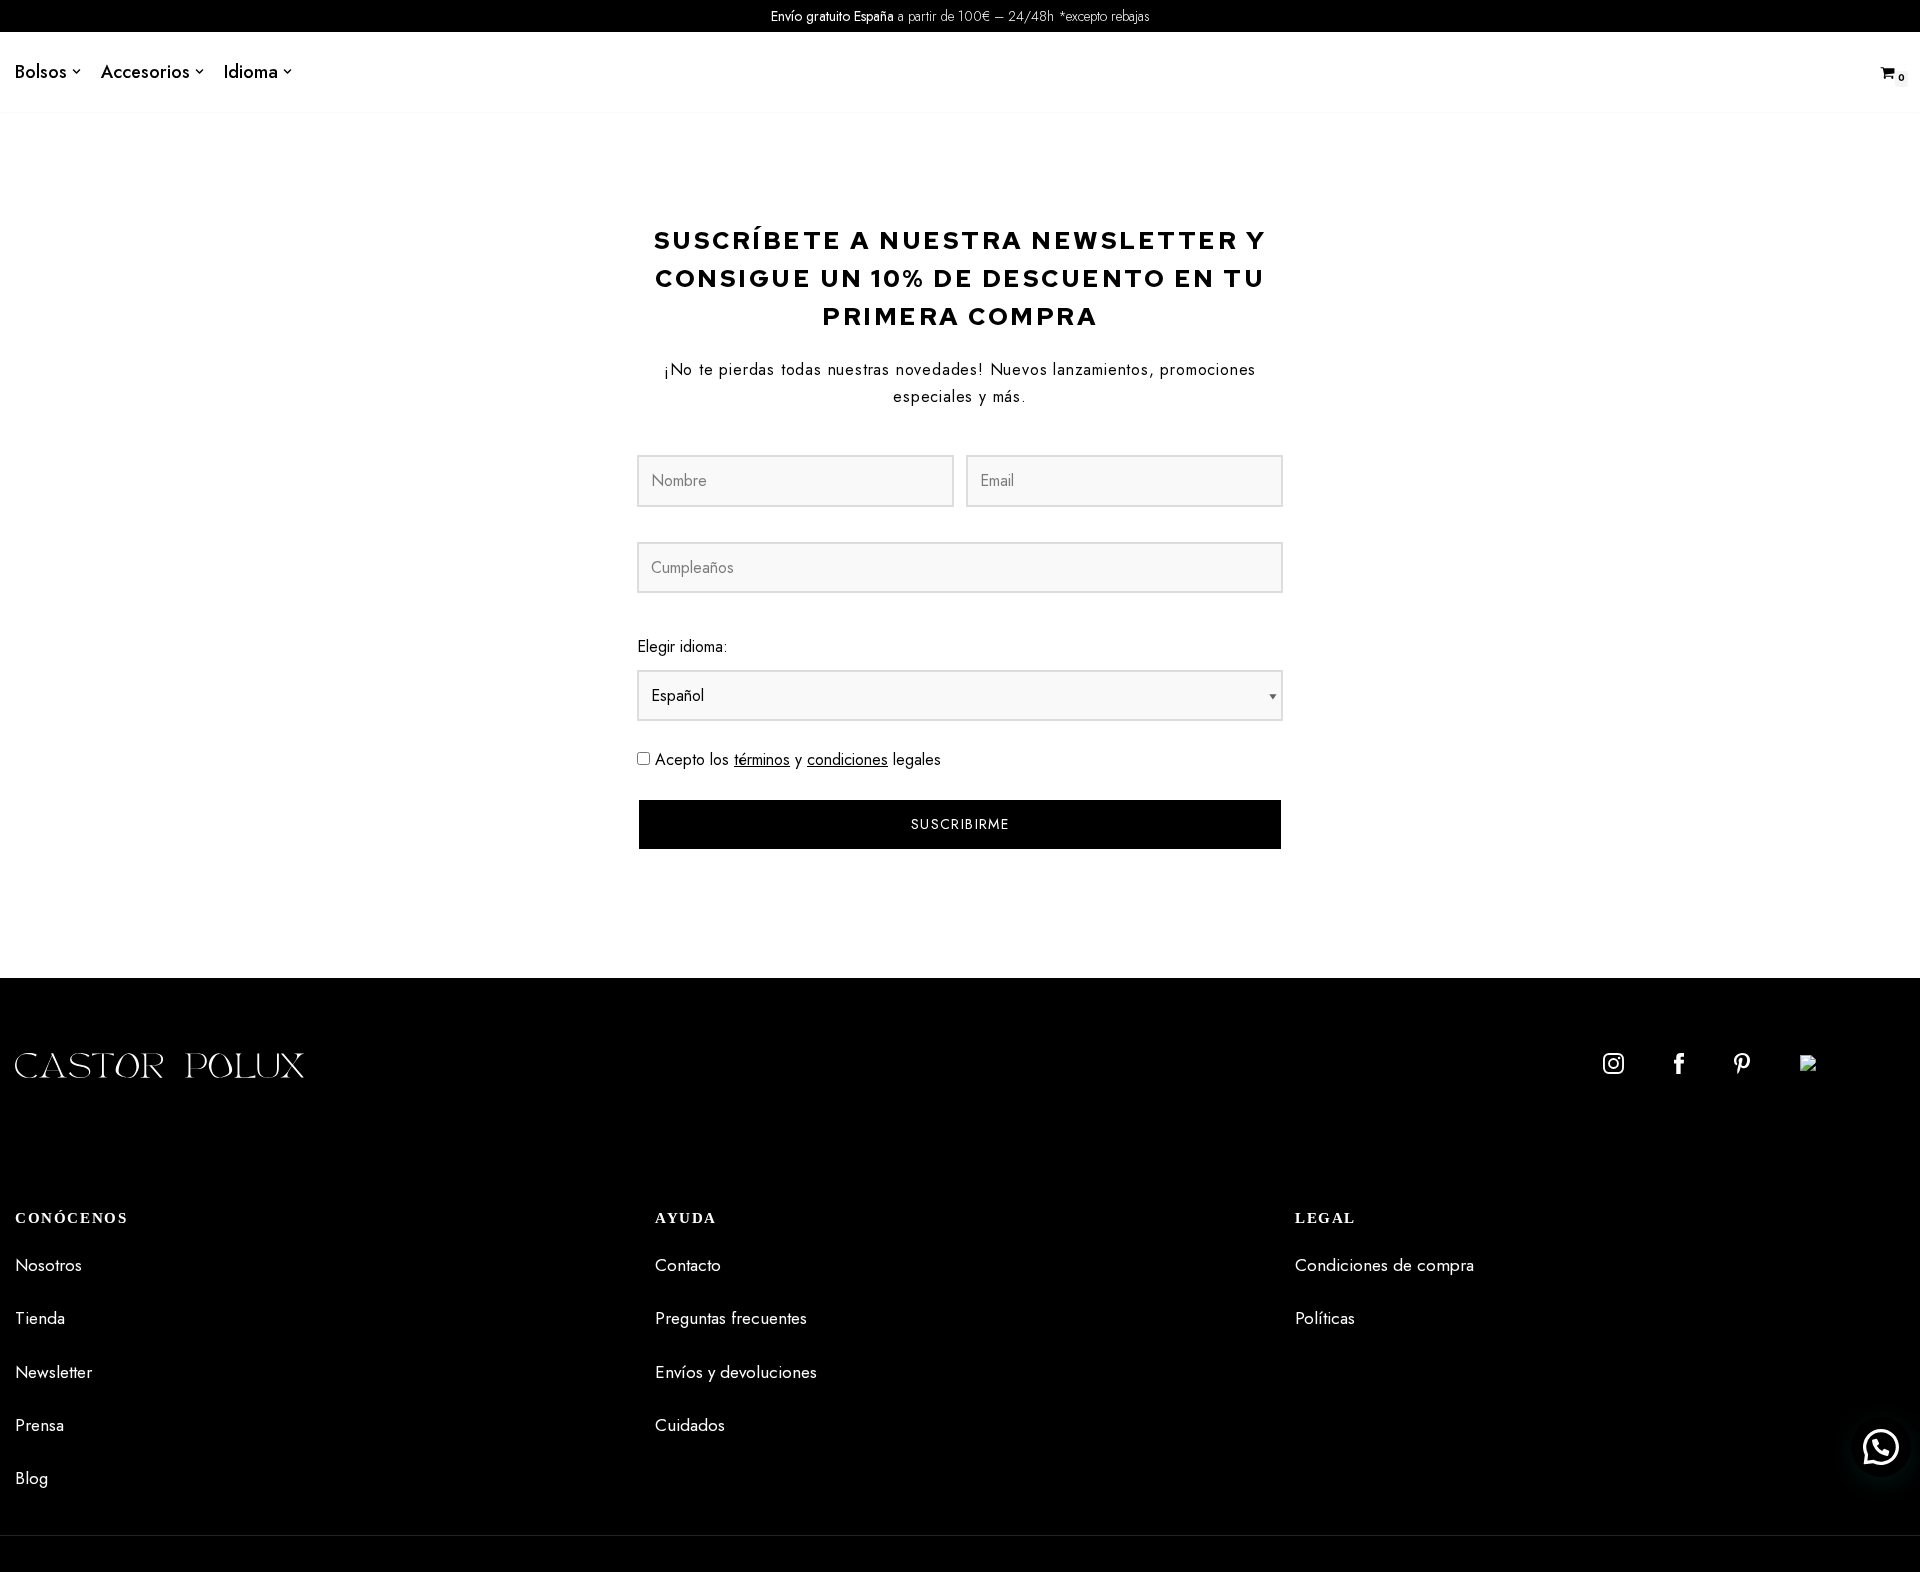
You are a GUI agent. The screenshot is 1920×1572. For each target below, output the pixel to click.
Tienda (40, 1318)
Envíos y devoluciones (736, 1372)
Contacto (688, 1265)
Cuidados (690, 1425)
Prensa (39, 1425)
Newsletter (53, 1372)
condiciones (847, 759)
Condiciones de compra (1384, 1265)
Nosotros (48, 1265)
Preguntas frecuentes (731, 1318)
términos (762, 759)
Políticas (1325, 1318)
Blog (31, 1478)
